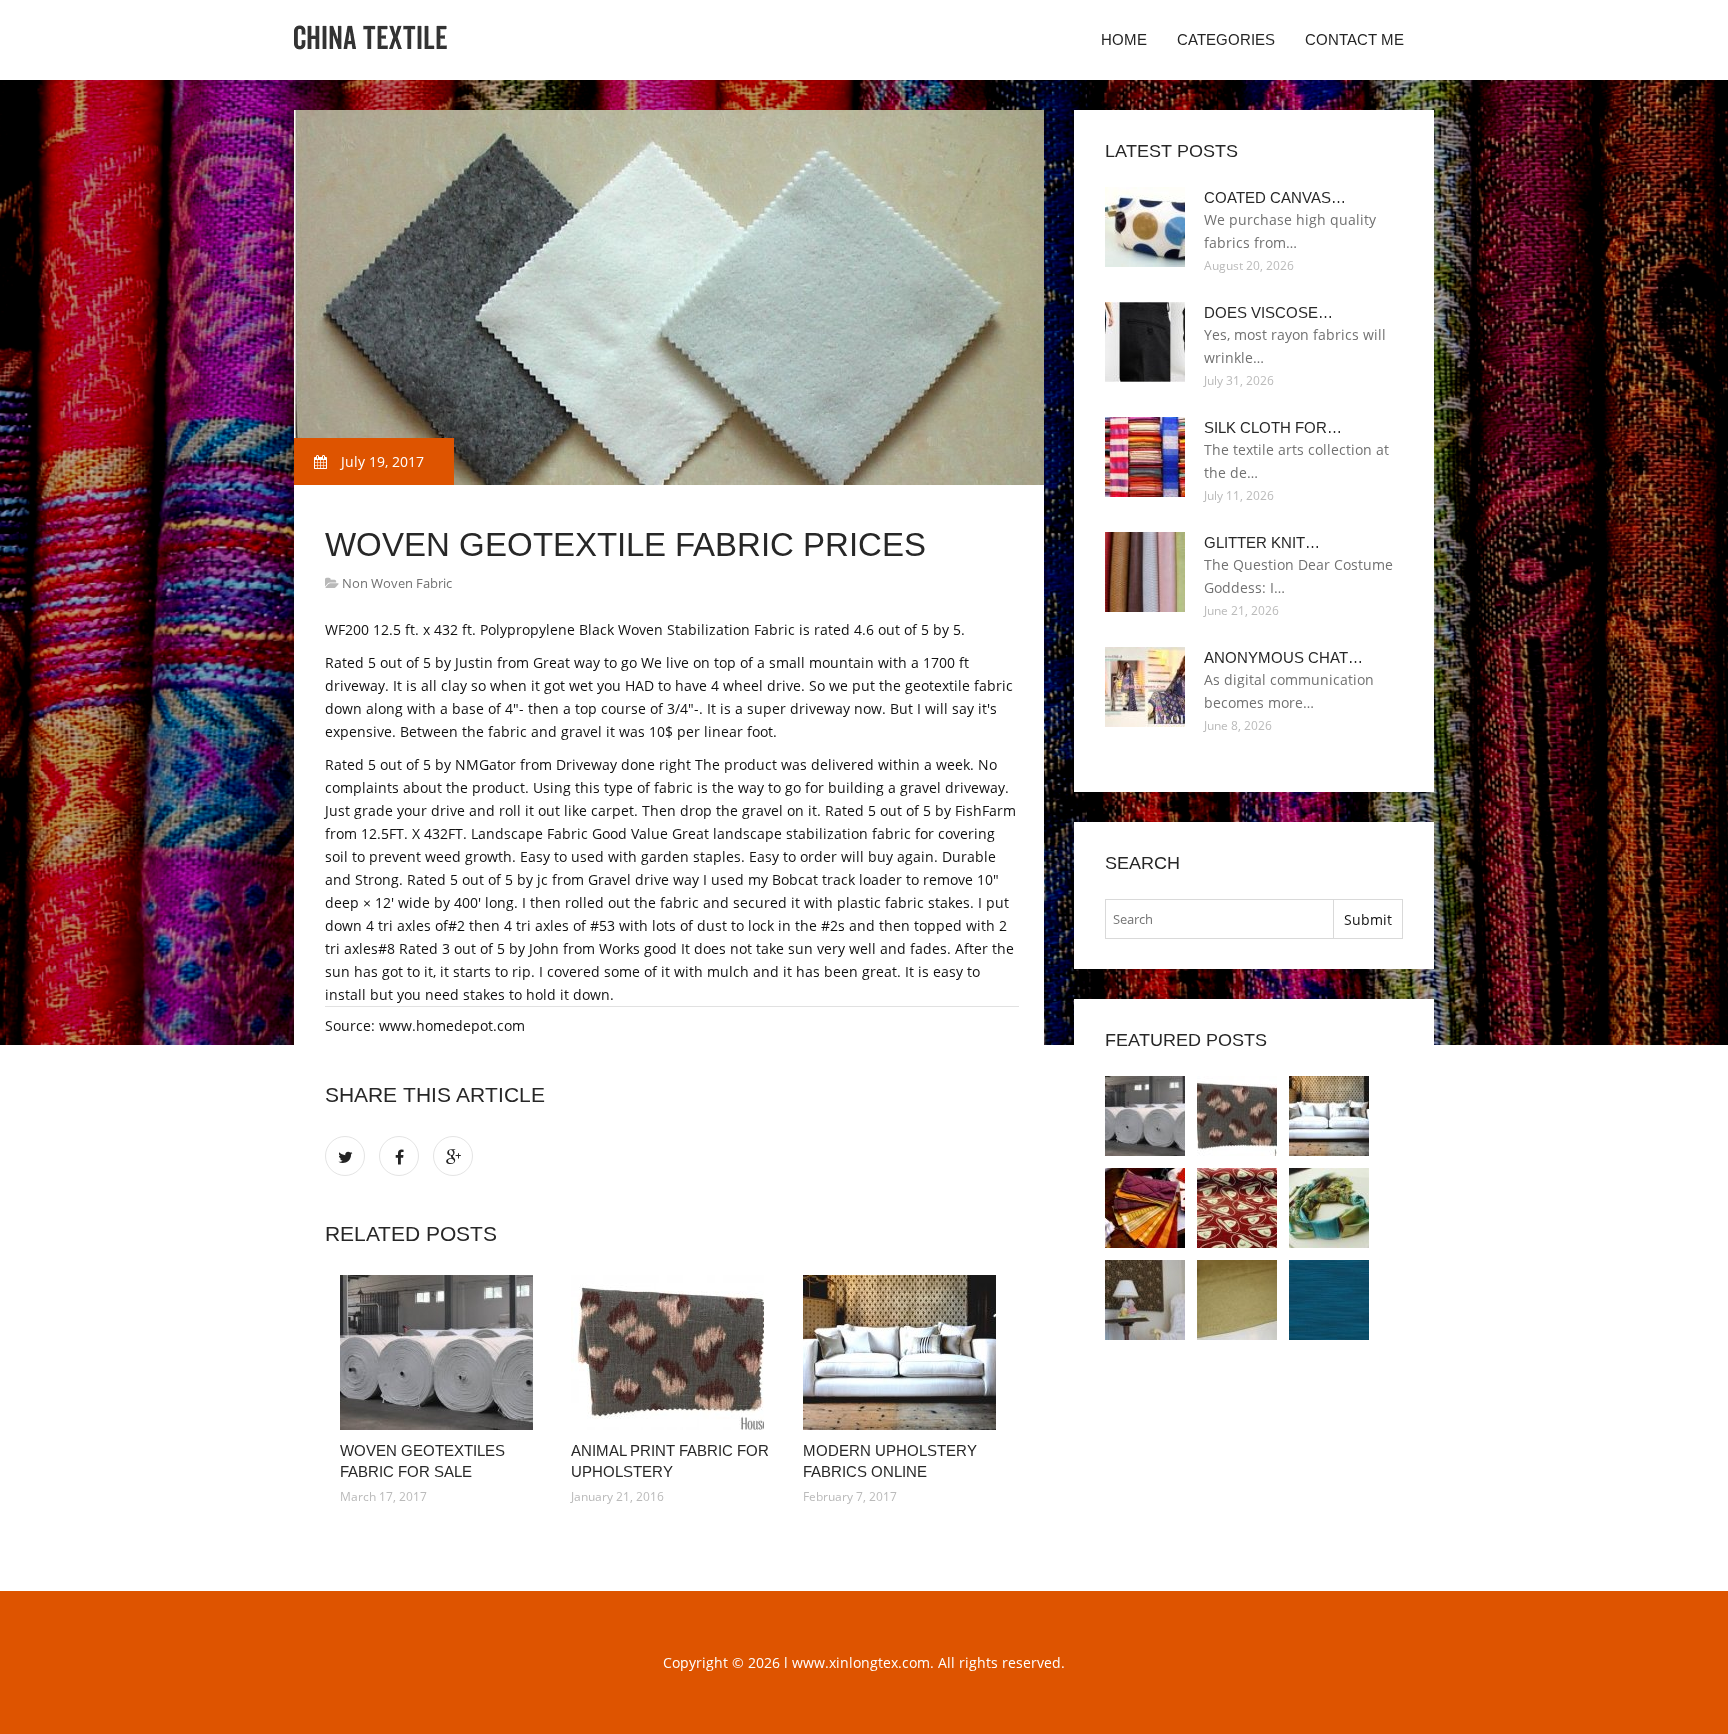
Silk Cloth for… (1273, 427)
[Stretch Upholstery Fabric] (1145, 1300)
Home (1124, 39)
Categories (1226, 39)
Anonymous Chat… (1283, 657)
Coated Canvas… (1275, 197)
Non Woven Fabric (397, 583)
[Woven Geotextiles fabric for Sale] (440, 1352)
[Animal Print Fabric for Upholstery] (671, 1352)
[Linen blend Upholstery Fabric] (1329, 1300)
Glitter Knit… (1262, 542)
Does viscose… (1268, 312)
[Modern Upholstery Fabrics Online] (903, 1352)
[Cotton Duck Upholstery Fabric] (1237, 1208)
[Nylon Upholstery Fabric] (1237, 1300)
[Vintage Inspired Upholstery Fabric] (1329, 1208)
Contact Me (1354, 39)
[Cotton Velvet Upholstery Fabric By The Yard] (1145, 1208)
